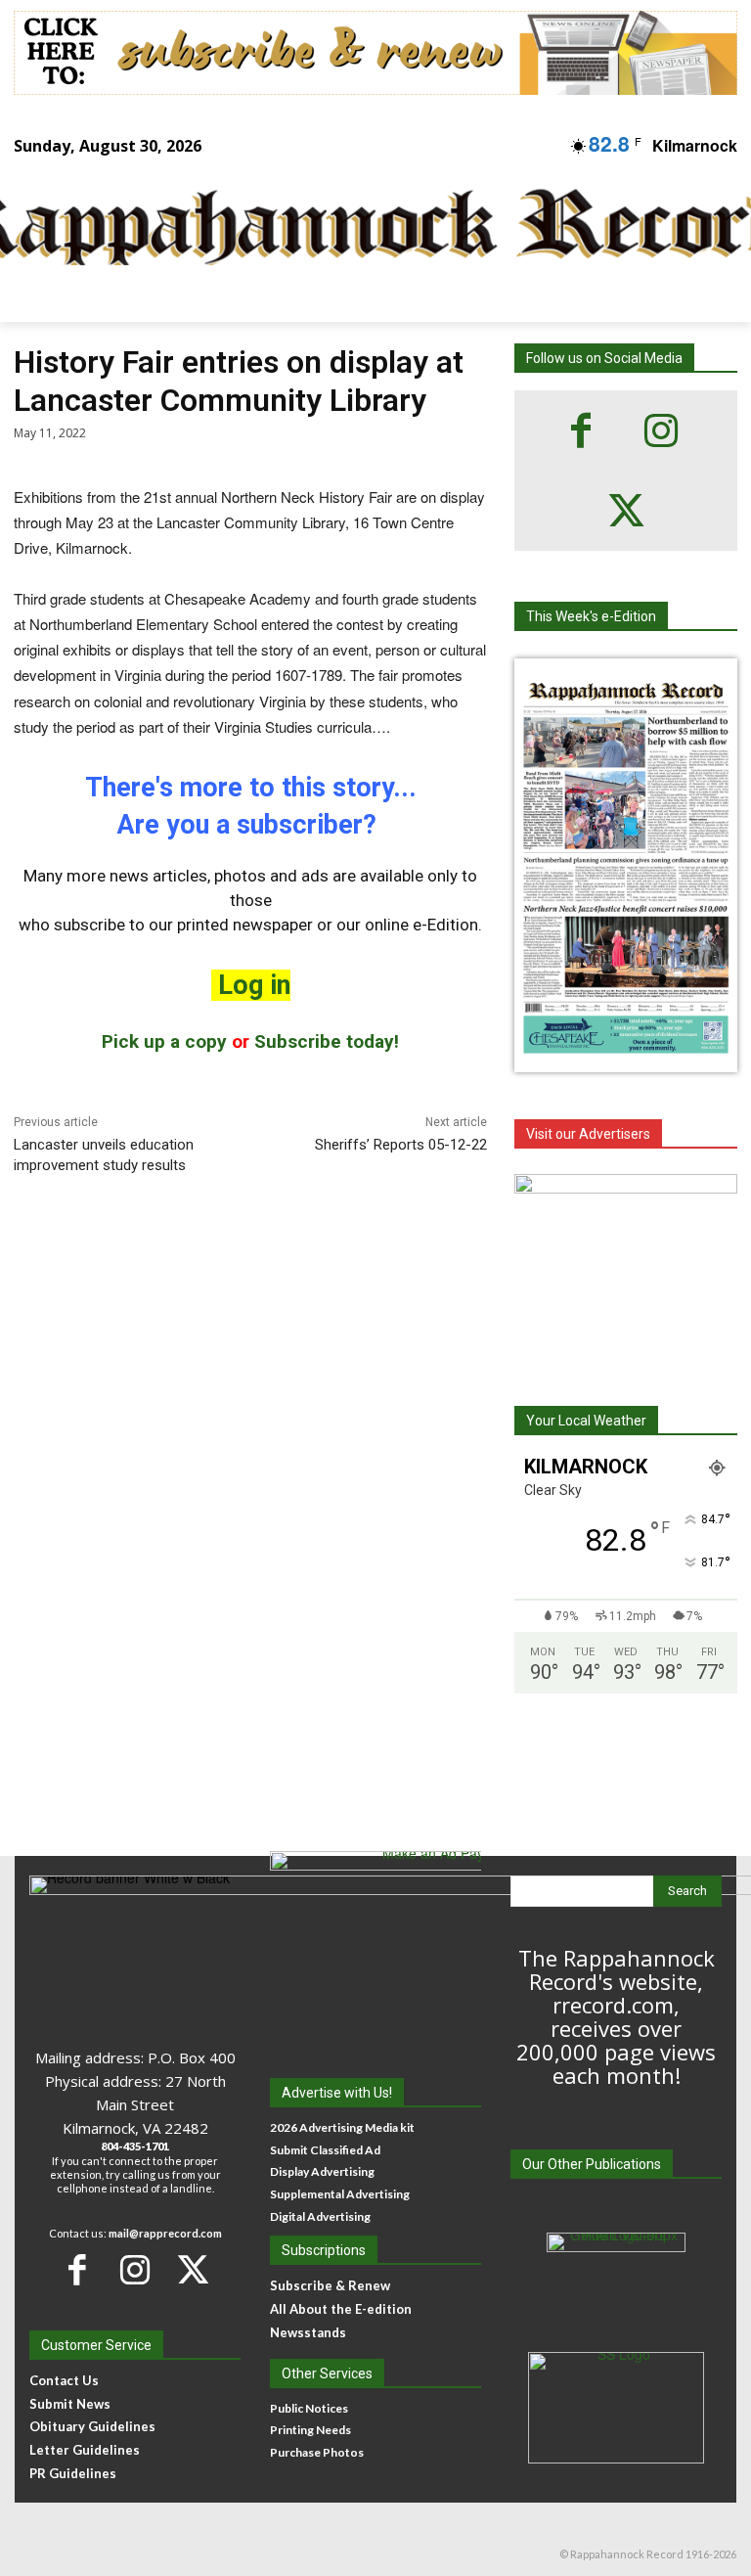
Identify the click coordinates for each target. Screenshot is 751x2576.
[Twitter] (626, 511)
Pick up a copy (164, 1041)
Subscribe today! (327, 1041)
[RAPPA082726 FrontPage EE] (626, 1057)
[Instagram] (661, 430)
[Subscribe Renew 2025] (375, 53)
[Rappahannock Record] (362, 229)
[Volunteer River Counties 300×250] (626, 1267)
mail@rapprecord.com (165, 2233)
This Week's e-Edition (591, 616)
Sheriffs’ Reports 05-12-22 (401, 1145)
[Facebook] (581, 430)
